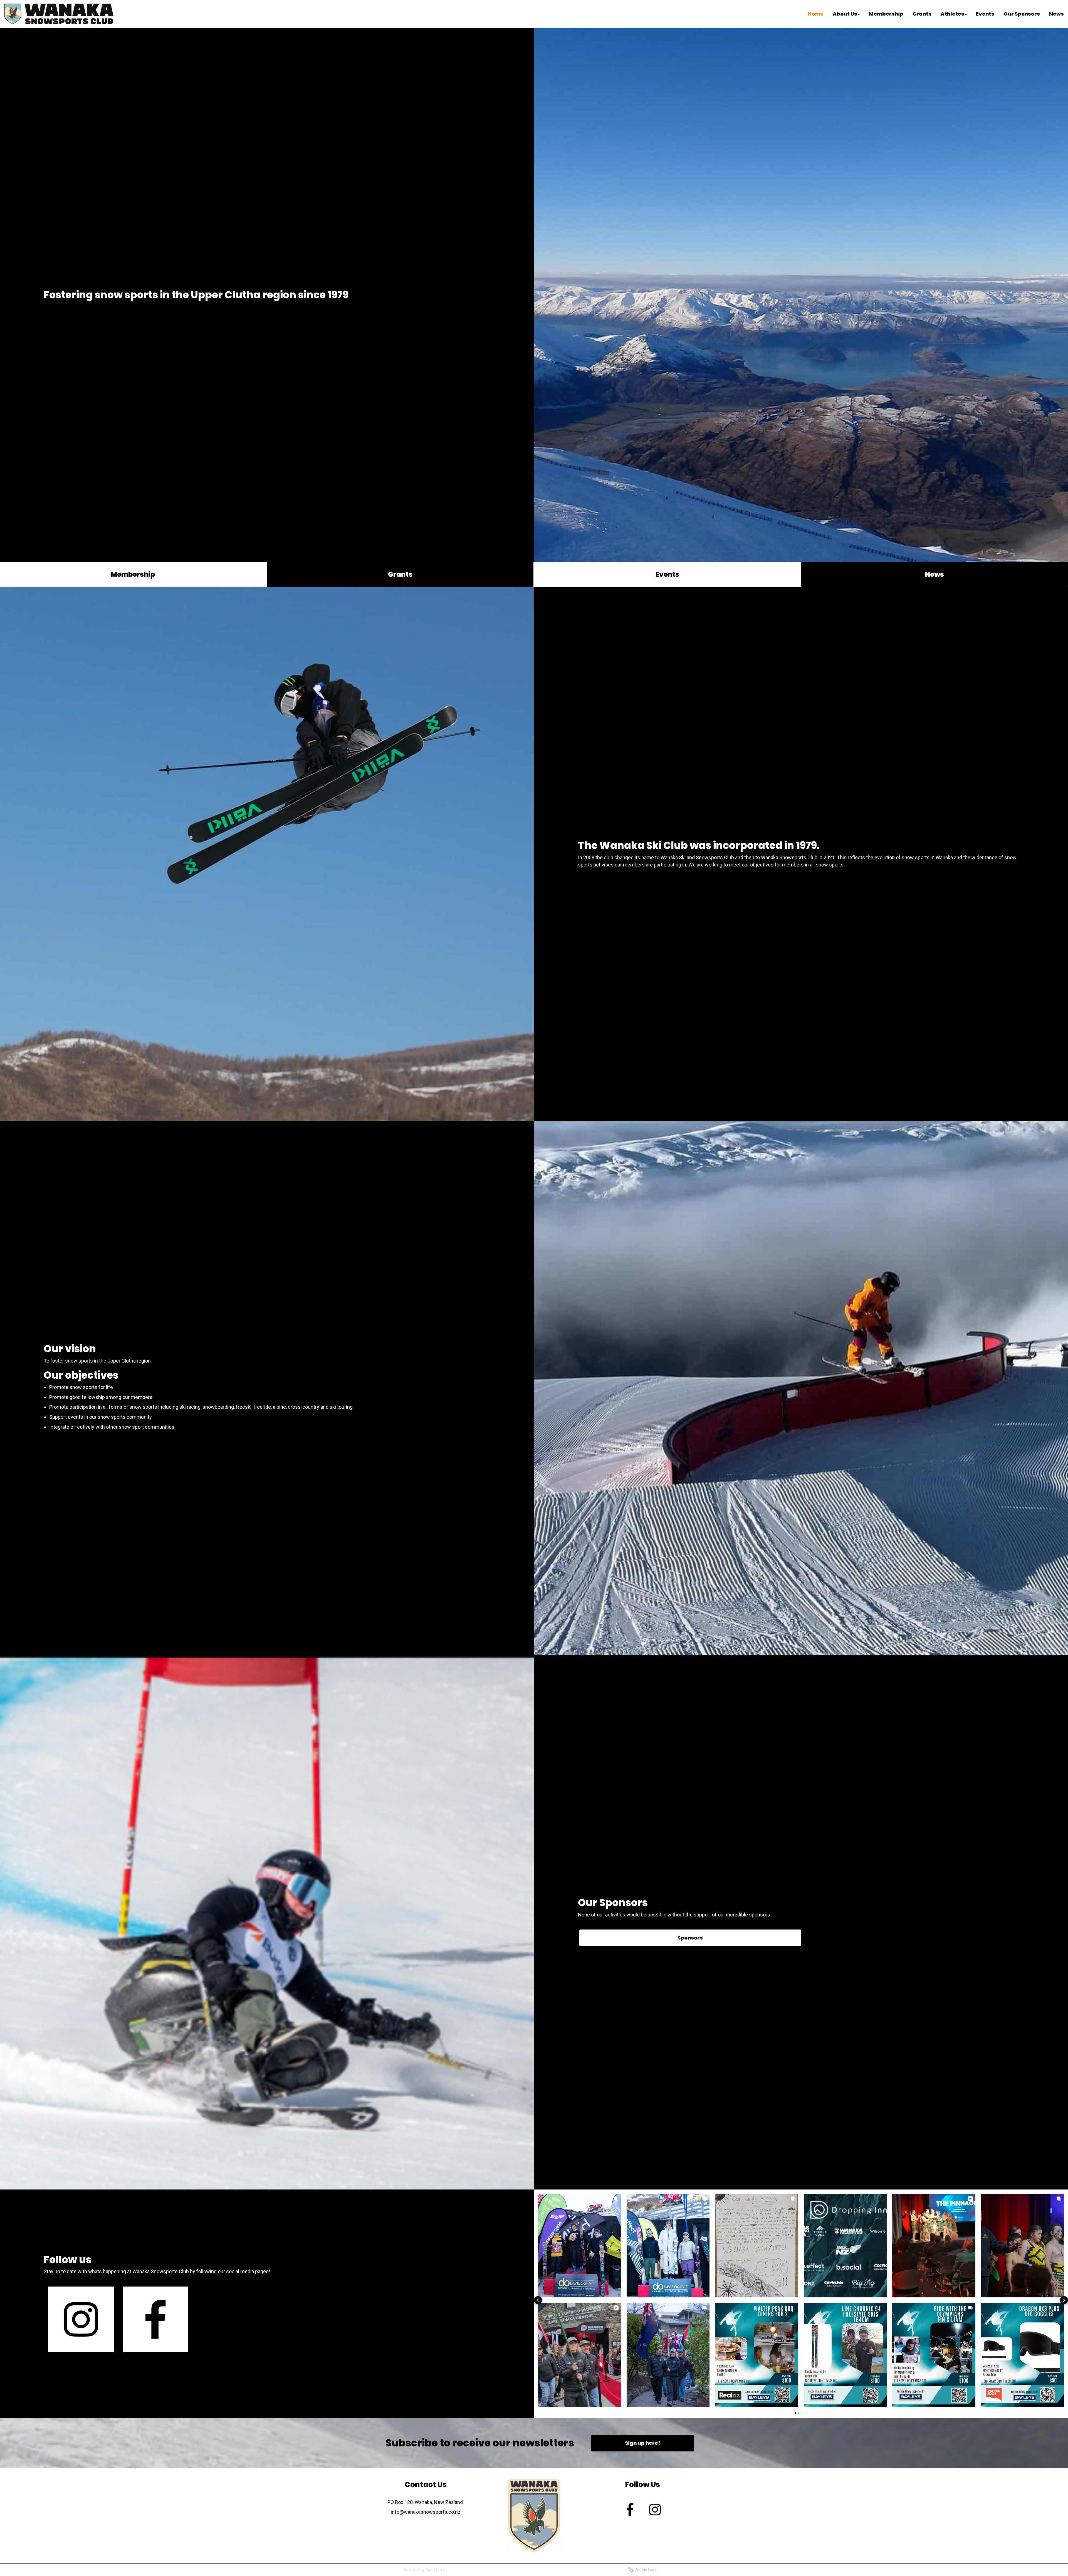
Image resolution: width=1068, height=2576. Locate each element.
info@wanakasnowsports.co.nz (426, 2512)
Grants (400, 574)
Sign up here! (642, 2443)
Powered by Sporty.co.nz (426, 2570)
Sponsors (690, 1938)
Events (667, 574)
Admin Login (646, 2570)
